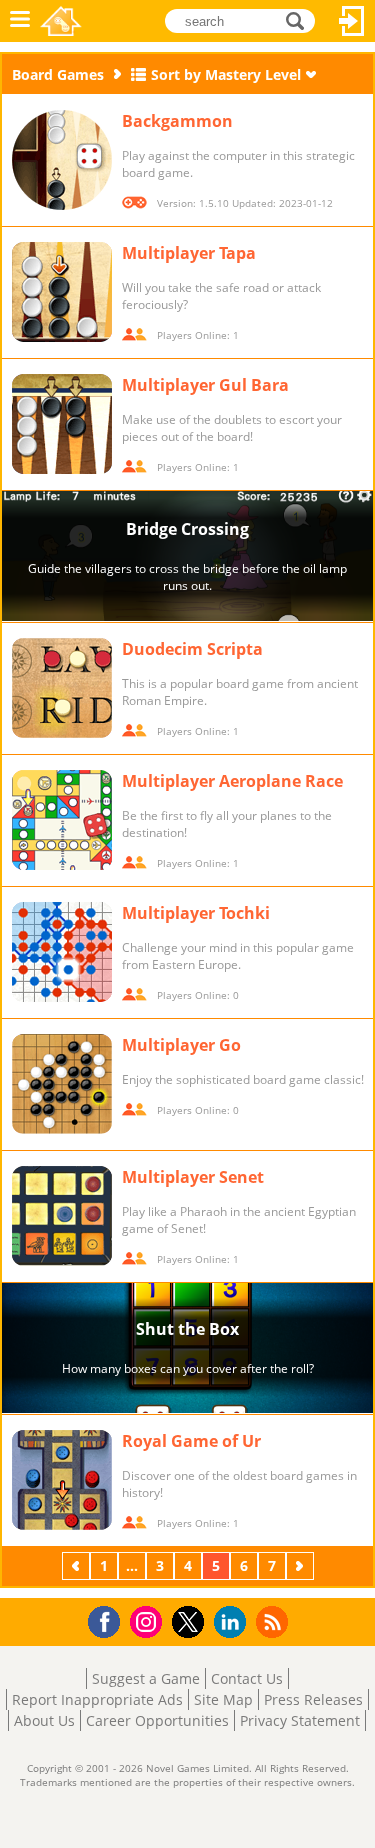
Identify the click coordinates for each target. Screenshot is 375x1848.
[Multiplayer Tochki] (62, 952)
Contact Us (247, 1678)
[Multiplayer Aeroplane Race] (62, 820)
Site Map (223, 1699)
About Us (44, 1720)
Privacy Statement (300, 1720)
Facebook (109, 1619)
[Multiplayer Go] (62, 1084)
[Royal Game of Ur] (62, 1480)
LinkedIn (233, 1622)
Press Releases (313, 1699)
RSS (274, 1621)
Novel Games (61, 21)
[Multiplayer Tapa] (62, 292)
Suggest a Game (146, 1678)
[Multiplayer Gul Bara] (62, 424)
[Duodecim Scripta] (62, 688)
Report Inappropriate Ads (97, 1699)
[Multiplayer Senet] (62, 1216)
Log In (352, 21)
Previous (78, 1565)
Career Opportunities (157, 1720)
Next (302, 1565)
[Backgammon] (62, 160)
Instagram (149, 1620)
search (300, 19)
